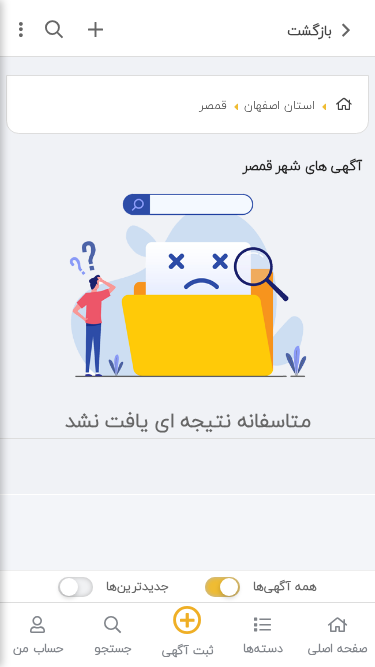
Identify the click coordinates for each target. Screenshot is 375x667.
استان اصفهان (279, 105)
